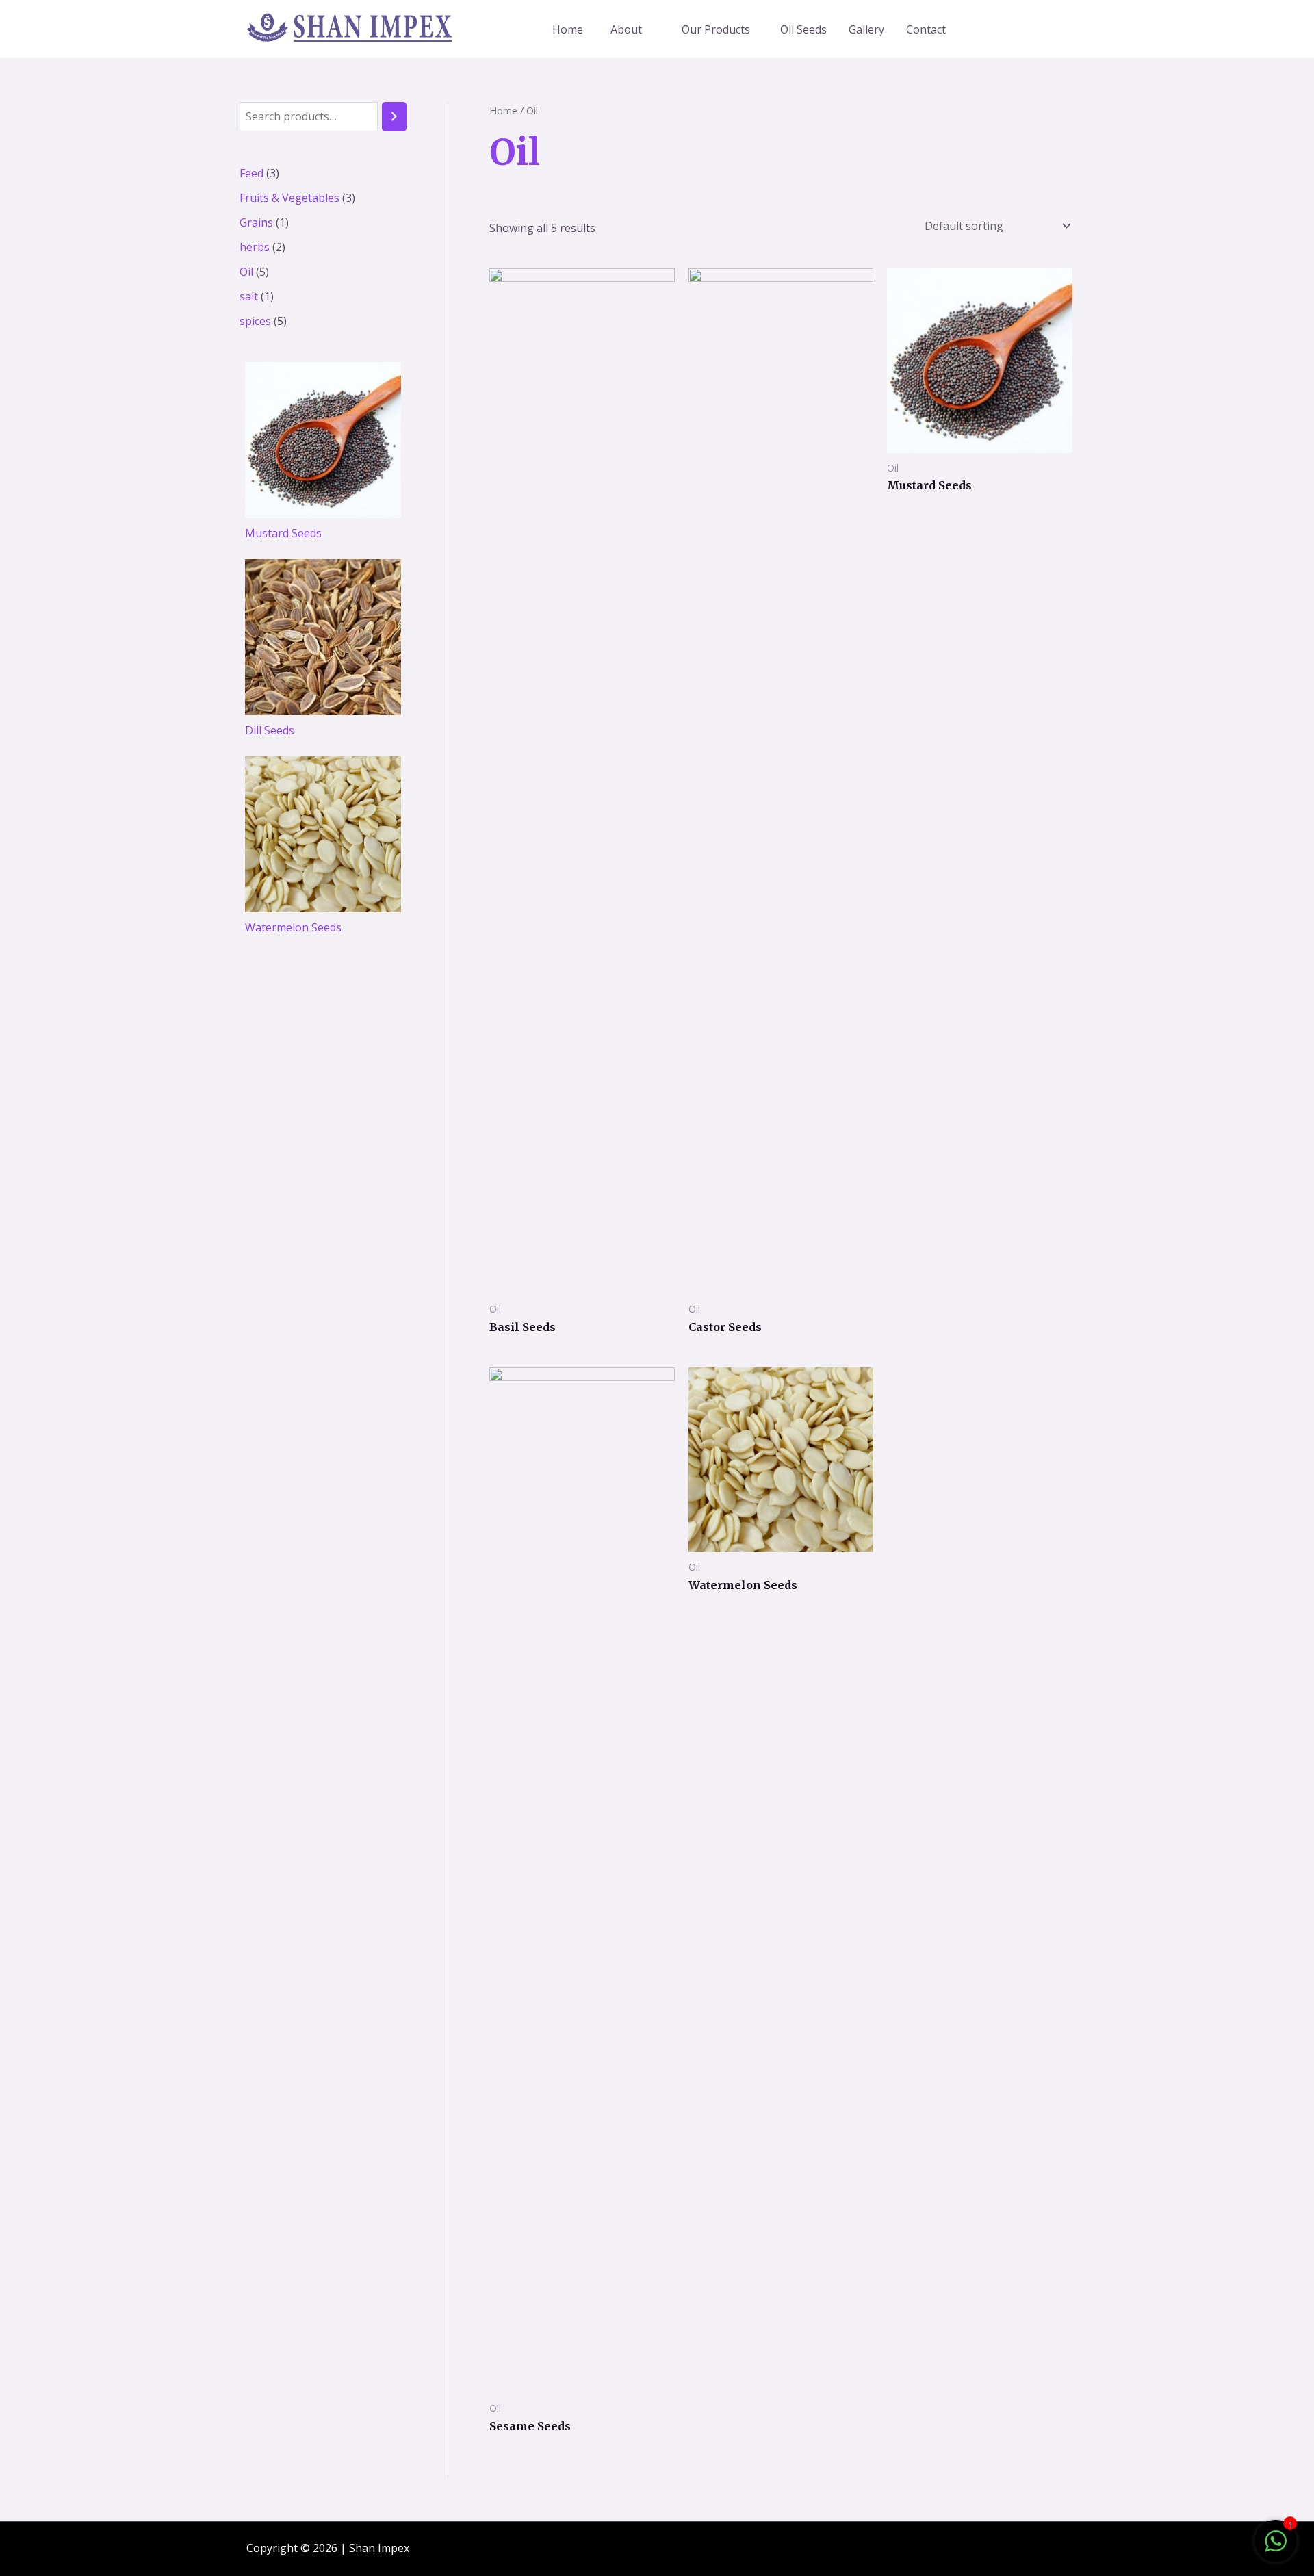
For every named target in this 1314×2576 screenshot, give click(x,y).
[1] (1276, 2548)
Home (568, 29)
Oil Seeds (803, 29)
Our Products (716, 29)
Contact (926, 29)
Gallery (866, 29)
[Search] (394, 117)
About (626, 29)
